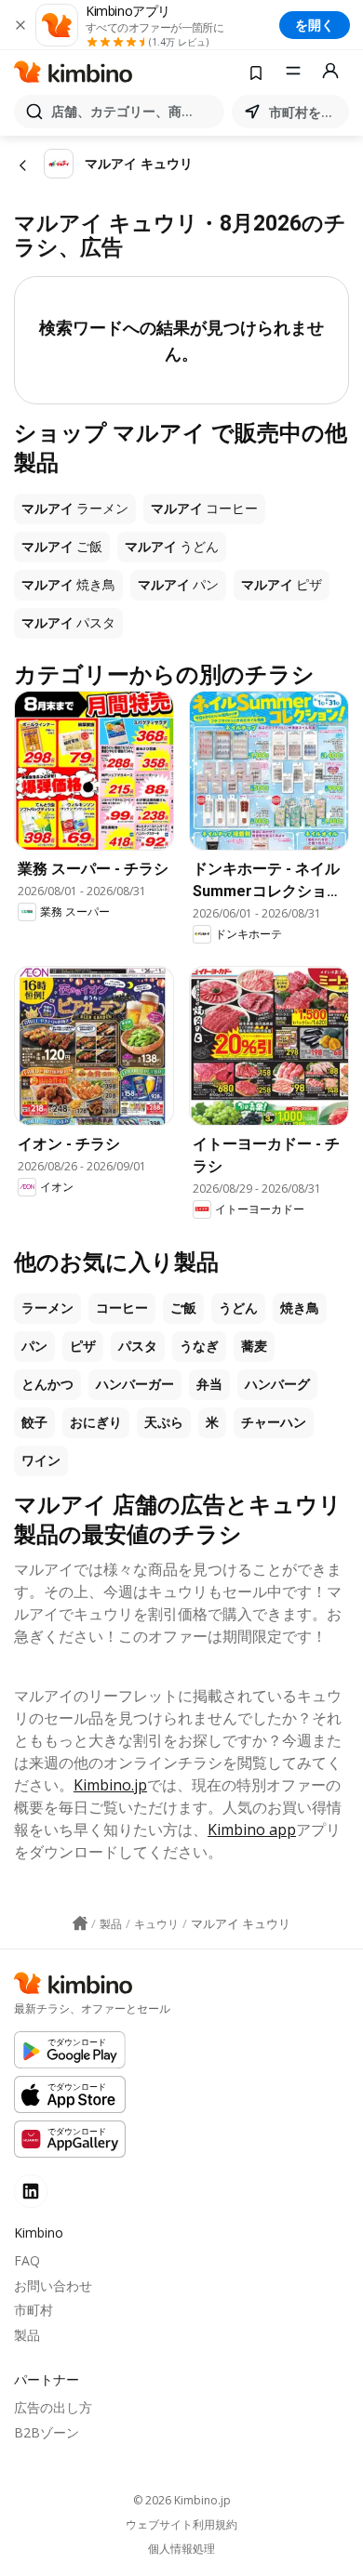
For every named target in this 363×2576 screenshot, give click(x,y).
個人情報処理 (181, 2549)
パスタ (138, 1346)
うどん (238, 1308)
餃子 (34, 1422)
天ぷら (164, 1422)
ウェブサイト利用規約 (181, 2525)
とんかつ (47, 1384)
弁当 (209, 1384)
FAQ (27, 2260)
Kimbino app (252, 1830)
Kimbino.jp (110, 1785)
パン (34, 1346)
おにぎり (96, 1422)
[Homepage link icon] (80, 1923)
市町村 (34, 2310)
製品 (27, 2335)
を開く (315, 25)
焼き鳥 (300, 1308)
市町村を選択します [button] (305, 112)
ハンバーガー (135, 1384)
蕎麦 (254, 1346)
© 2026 (182, 2500)
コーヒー (122, 1308)
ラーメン (47, 1308)
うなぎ (199, 1346)
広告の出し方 (53, 2407)
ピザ (83, 1346)
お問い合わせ (53, 2285)
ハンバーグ (277, 1384)
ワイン (41, 1460)
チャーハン (274, 1422)
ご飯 (183, 1308)
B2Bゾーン (47, 2432)
